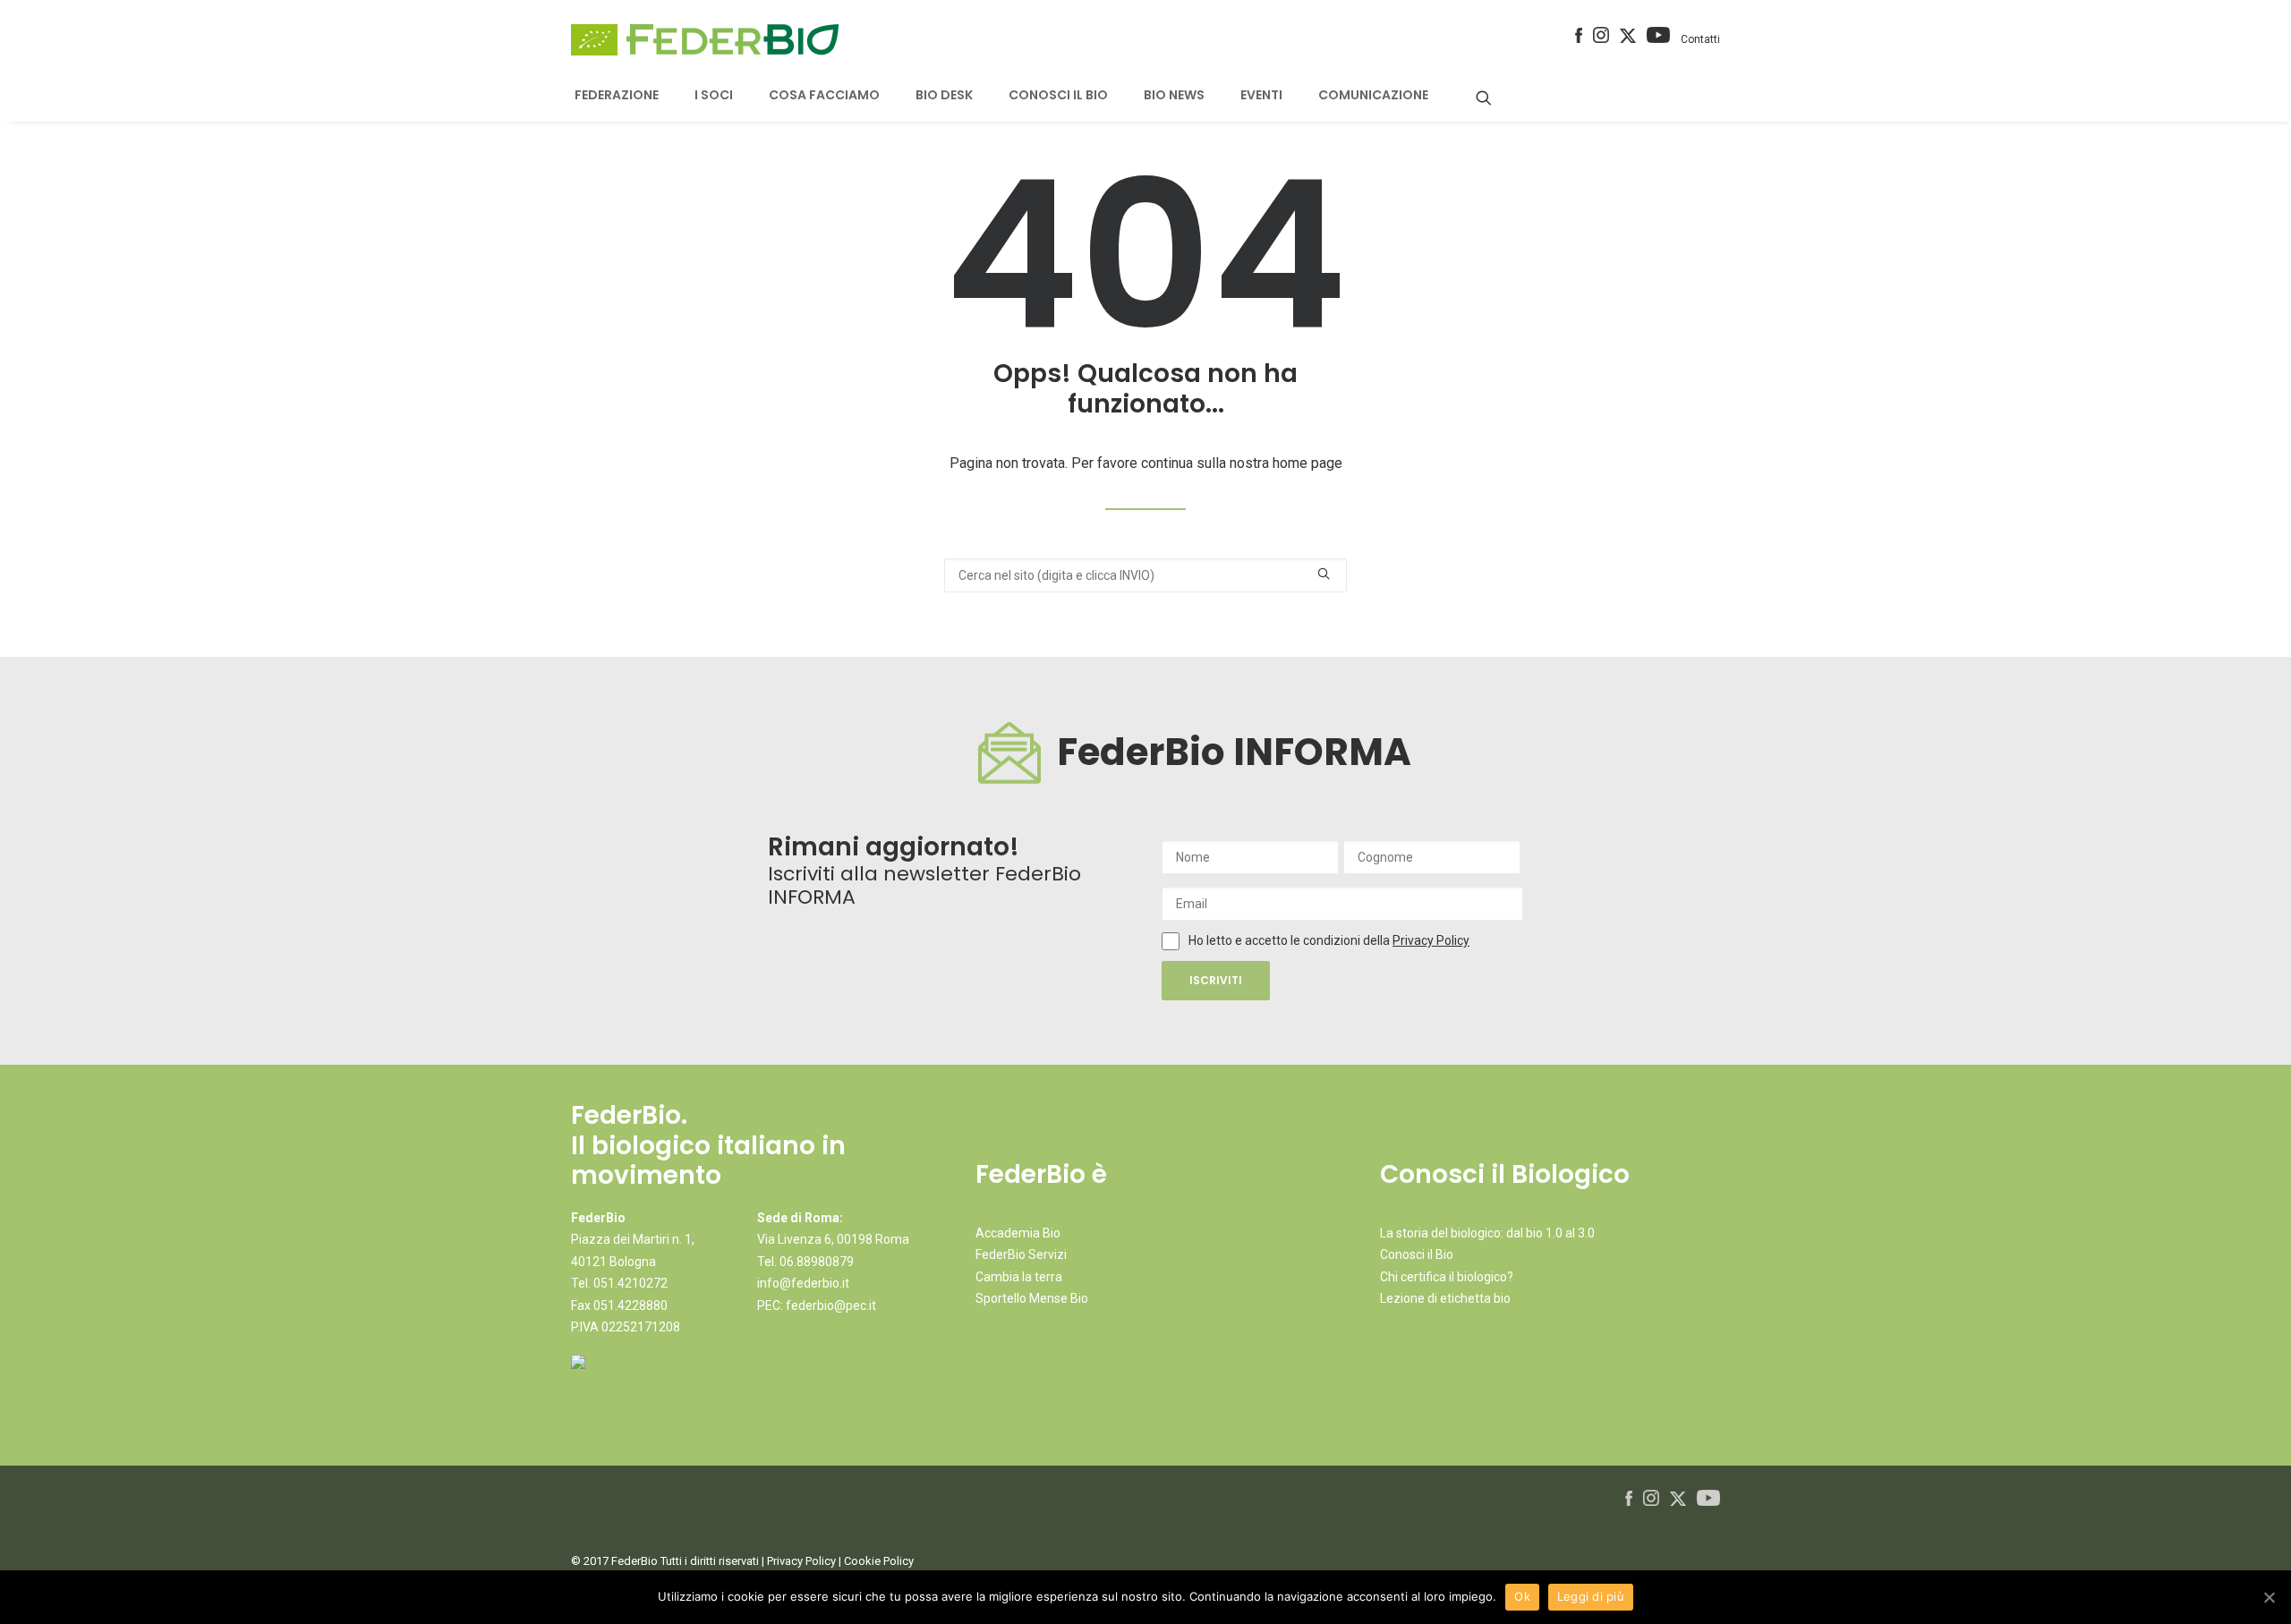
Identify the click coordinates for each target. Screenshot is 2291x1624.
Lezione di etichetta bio (1445, 1298)
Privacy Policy (1431, 940)
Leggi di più (1591, 1596)
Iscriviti (1216, 980)
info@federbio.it (803, 1283)
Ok (1522, 1596)
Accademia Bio (1018, 1233)
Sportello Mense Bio (1032, 1298)
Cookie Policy (879, 1561)
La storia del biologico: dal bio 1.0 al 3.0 (1487, 1233)
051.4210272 (630, 1283)
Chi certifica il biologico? (1447, 1277)
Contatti (1700, 39)
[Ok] (2269, 1597)
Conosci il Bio (1417, 1254)
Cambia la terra (1019, 1277)
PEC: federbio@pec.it (817, 1305)
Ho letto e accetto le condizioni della (1290, 940)
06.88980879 (817, 1262)
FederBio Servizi (1021, 1254)
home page (1307, 463)
